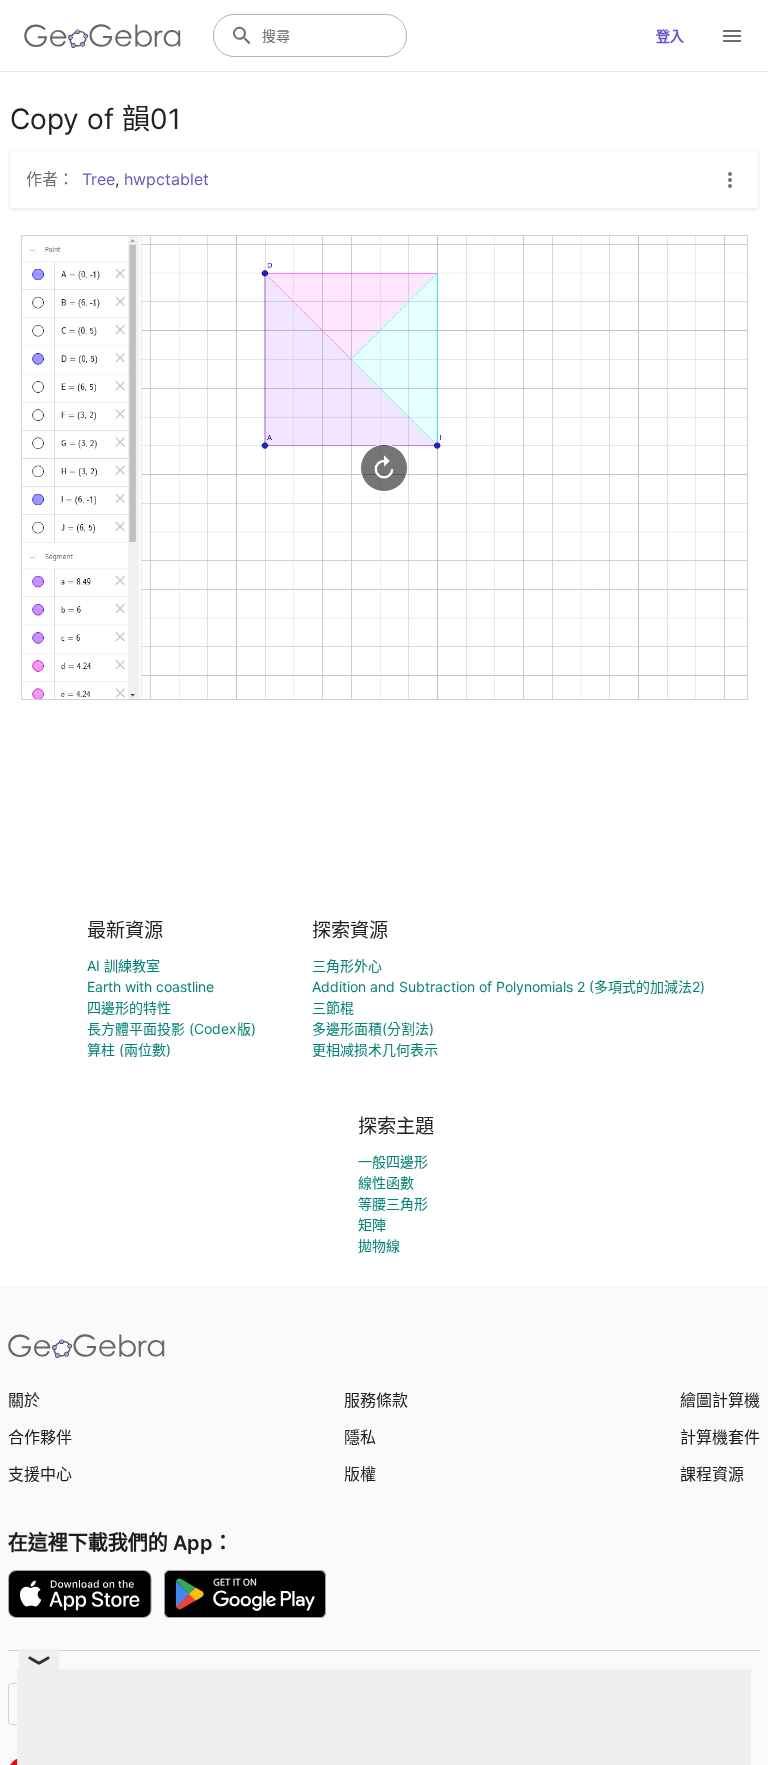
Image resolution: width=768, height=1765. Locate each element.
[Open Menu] (732, 36)
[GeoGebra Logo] (102, 36)
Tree (98, 179)
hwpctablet (166, 179)
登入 (670, 35)
